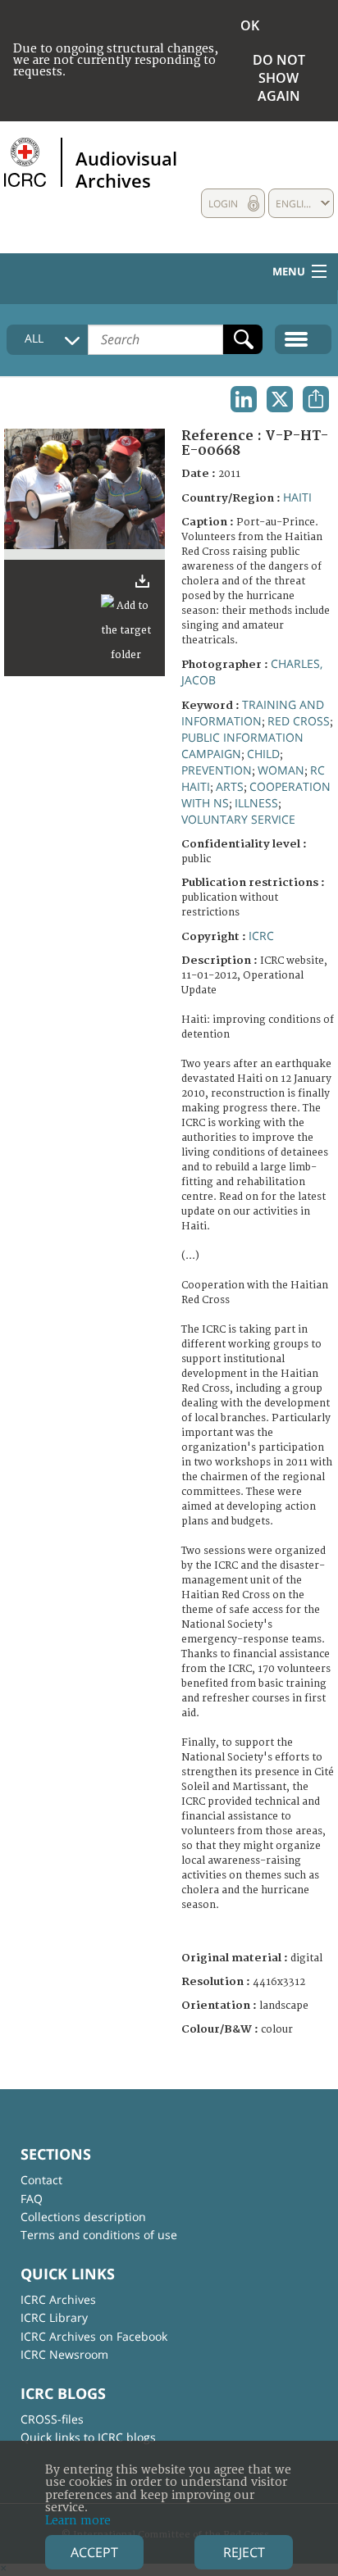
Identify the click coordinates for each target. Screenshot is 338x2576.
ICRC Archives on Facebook (94, 2336)
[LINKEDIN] (244, 399)
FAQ (32, 2199)
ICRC (261, 936)
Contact (41, 2180)
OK (250, 25)
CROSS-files (52, 2419)
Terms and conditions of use (99, 2235)
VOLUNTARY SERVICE (238, 819)
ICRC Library (54, 2317)
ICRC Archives (58, 2299)
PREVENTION (217, 770)
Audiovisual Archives (126, 169)
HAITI (297, 497)
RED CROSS (299, 721)
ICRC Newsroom (64, 2354)
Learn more (78, 2521)
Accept (94, 2552)
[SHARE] (316, 399)
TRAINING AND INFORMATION (253, 713)
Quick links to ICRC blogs (88, 2437)
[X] (280, 399)
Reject (244, 2552)
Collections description (83, 2217)
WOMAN (281, 770)
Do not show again (279, 78)
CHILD (263, 754)
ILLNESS (256, 803)
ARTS (230, 786)
